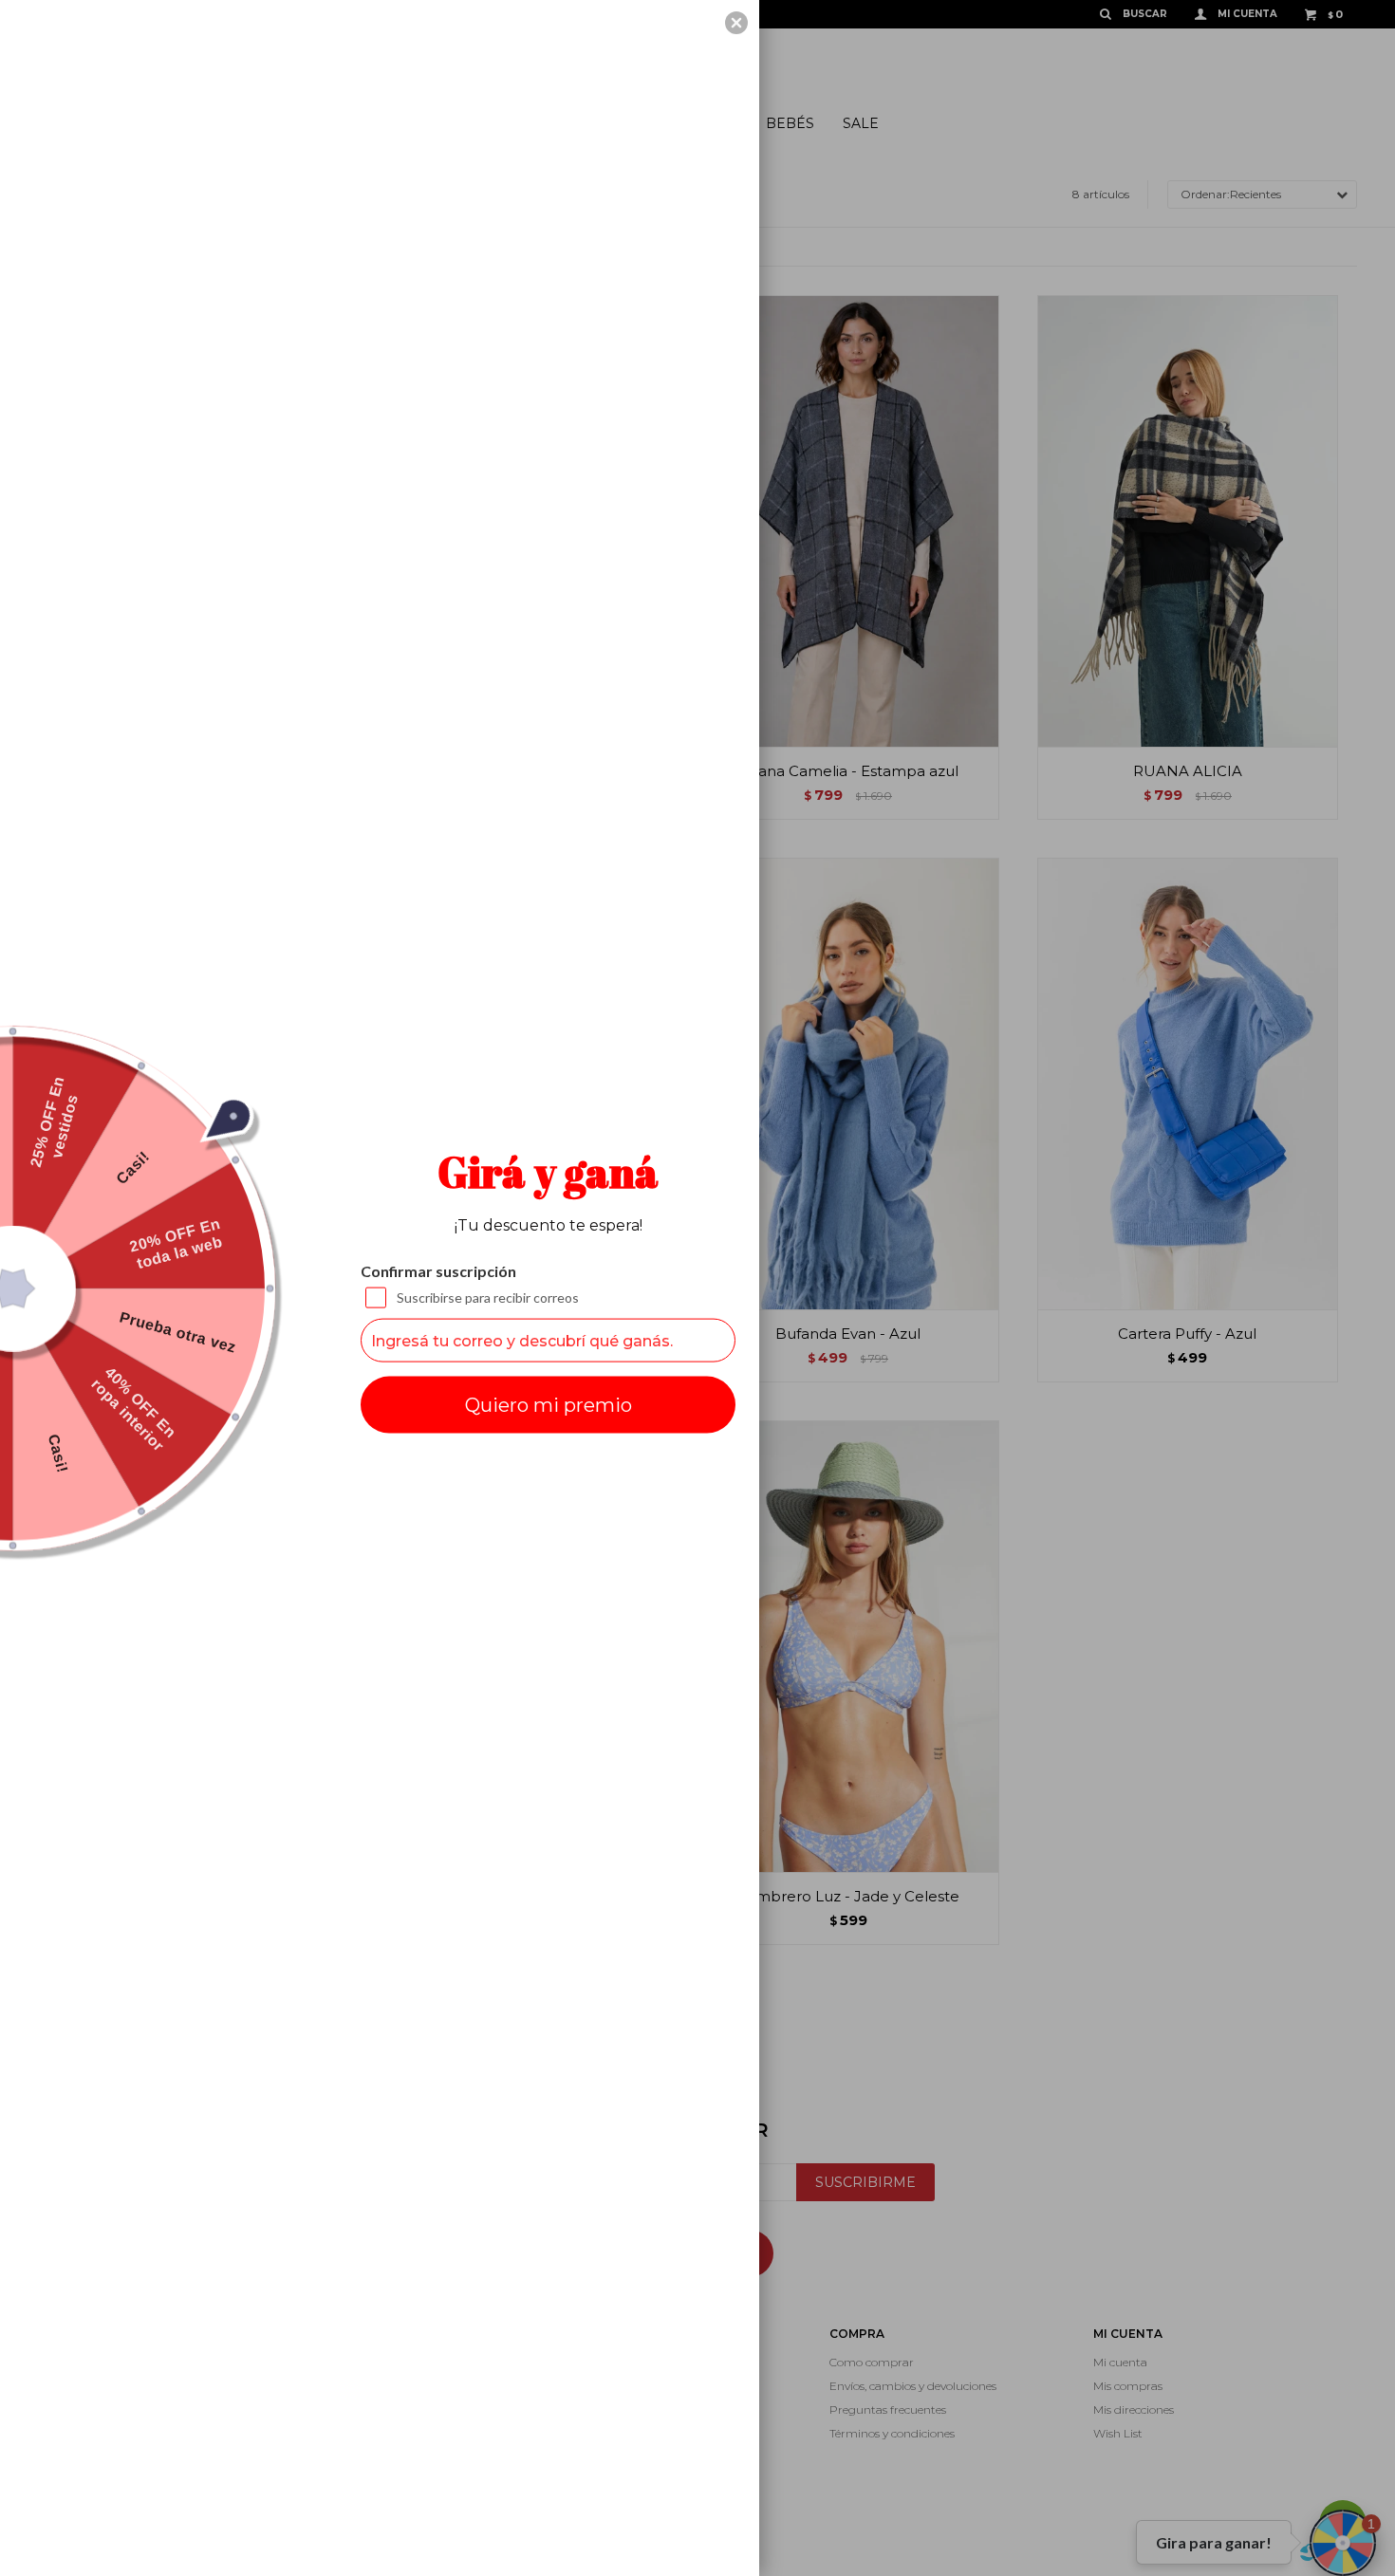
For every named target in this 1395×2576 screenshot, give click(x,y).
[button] (736, 23)
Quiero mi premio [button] (549, 1405)
